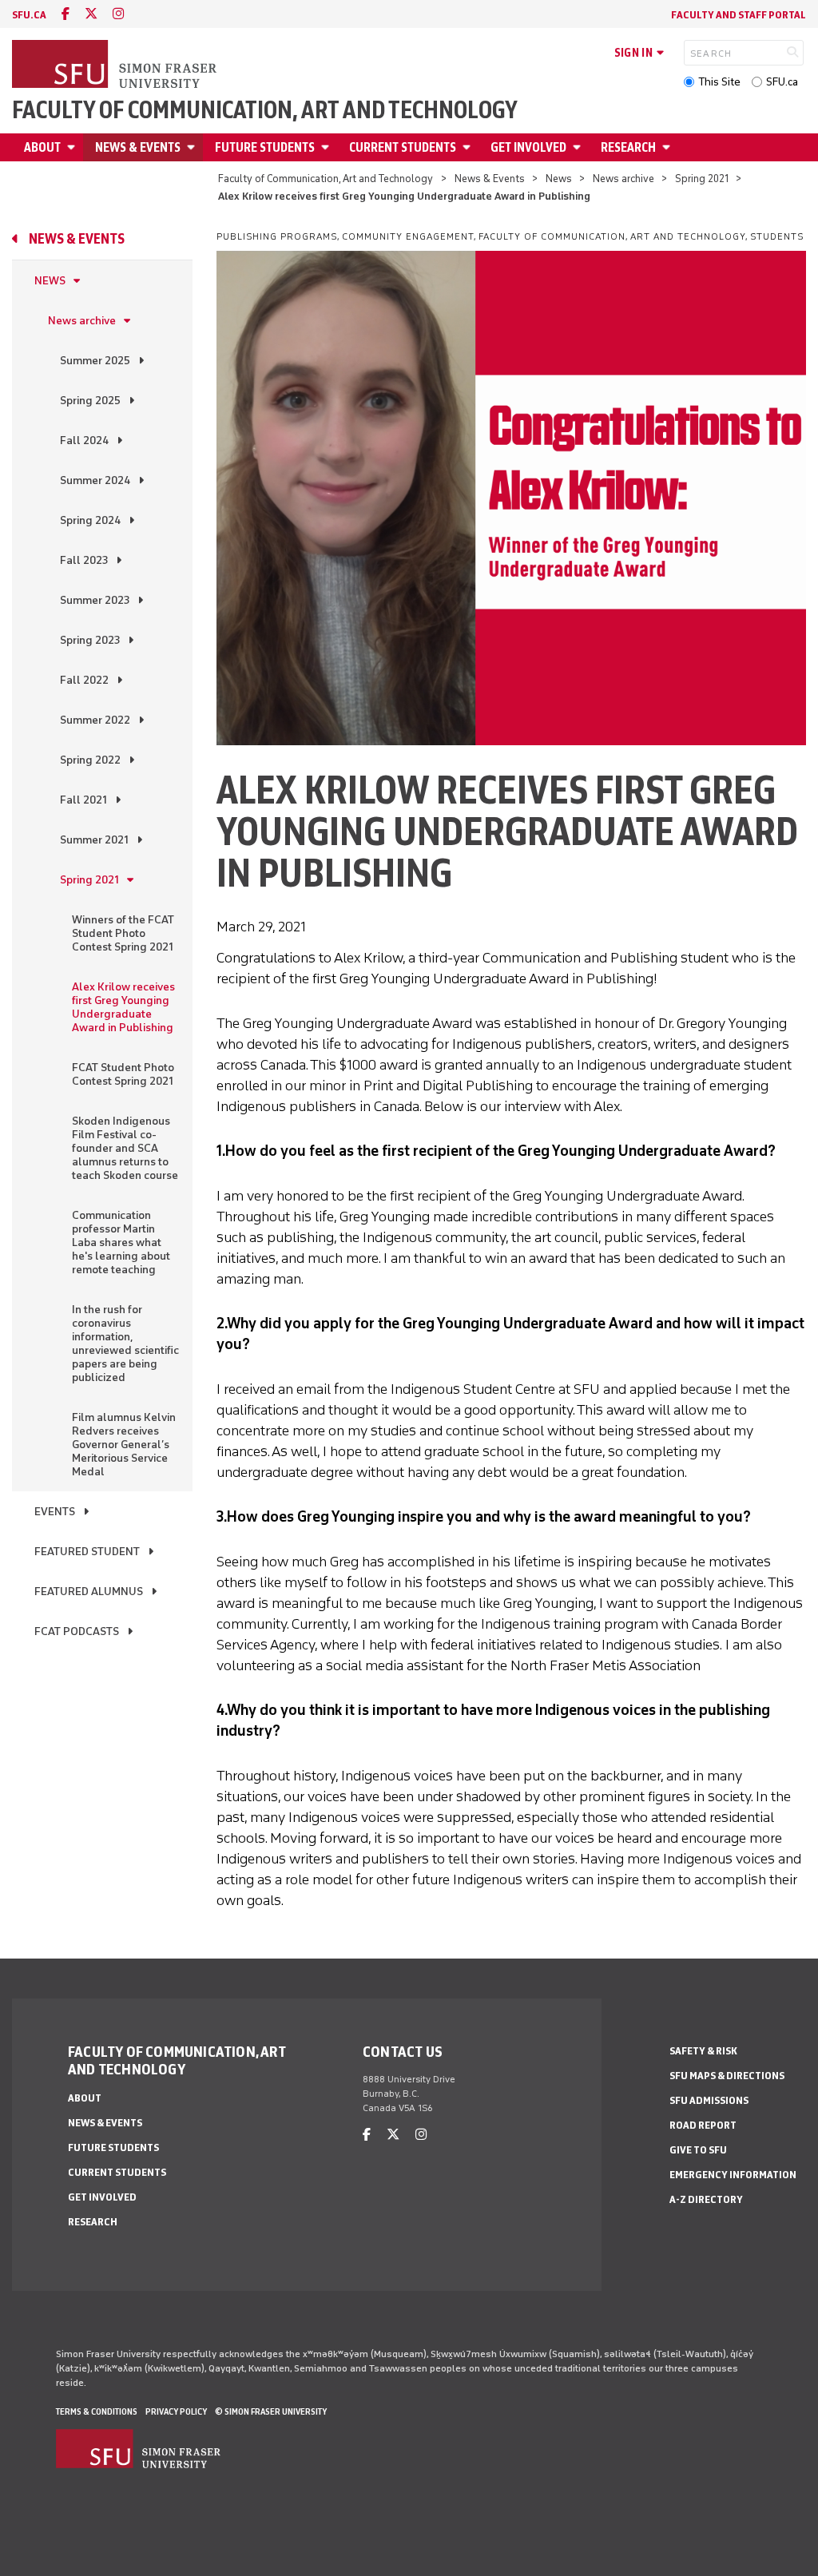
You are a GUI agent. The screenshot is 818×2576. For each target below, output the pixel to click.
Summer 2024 (95, 480)
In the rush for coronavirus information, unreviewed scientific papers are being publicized (125, 1344)
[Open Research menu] (669, 147)
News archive (623, 179)
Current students (403, 147)
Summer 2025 (95, 361)
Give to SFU (698, 2150)
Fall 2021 (83, 800)
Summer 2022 (95, 720)
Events (55, 1512)
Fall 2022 (84, 680)
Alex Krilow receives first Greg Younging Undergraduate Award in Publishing (123, 1007)
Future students (265, 147)
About (42, 147)
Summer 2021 (94, 840)
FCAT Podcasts (77, 1631)
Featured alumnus (89, 1592)
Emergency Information (733, 2175)
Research (628, 147)
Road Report (703, 2125)
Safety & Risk (703, 2051)
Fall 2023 (84, 560)
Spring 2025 (90, 401)
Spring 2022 (90, 760)
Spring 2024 (90, 520)
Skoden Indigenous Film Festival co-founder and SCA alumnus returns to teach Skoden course (125, 1148)
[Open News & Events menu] (193, 147)
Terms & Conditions (97, 2411)
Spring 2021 (702, 179)
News (559, 179)
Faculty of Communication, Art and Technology (265, 110)
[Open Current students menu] (469, 147)
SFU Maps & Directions (727, 2076)
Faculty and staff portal (739, 15)
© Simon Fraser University (271, 2411)
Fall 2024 (84, 441)
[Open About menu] (73, 147)
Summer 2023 (95, 600)
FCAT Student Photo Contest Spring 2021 (123, 1074)
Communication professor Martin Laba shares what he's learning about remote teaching (121, 1242)
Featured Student (87, 1552)
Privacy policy (176, 2411)
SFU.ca (782, 82)
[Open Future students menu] (328, 147)
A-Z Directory (706, 2199)
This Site (719, 82)
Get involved (528, 147)
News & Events (138, 147)
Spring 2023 (90, 640)
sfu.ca (29, 15)
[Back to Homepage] (116, 65)
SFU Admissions (709, 2100)
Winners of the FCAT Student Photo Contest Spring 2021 (123, 933)
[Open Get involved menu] (579, 147)
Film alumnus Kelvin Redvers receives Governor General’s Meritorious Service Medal (124, 1445)
